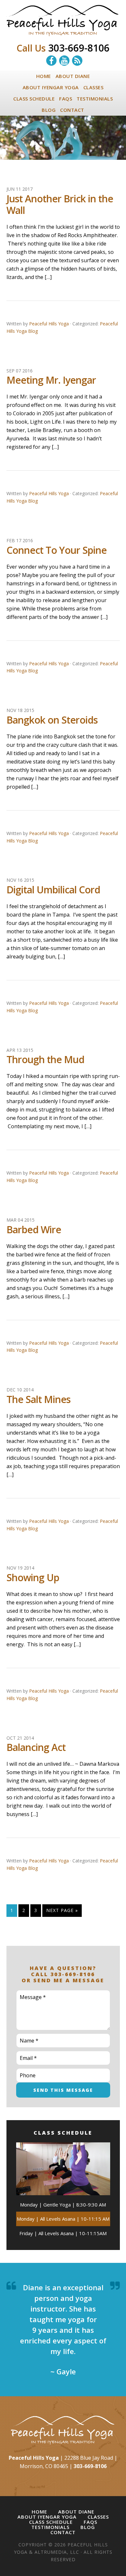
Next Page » (62, 1910)
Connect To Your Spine (57, 550)
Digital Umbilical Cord (53, 890)
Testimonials (50, 2527)
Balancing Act (36, 1747)
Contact (63, 2532)
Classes (98, 2517)
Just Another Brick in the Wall (60, 204)
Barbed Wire (34, 1230)
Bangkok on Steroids (52, 720)
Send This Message (63, 2090)
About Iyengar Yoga (47, 2517)
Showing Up (33, 1577)
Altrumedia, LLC (57, 2552)
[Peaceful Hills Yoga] (63, 33)
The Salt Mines (38, 1399)
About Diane (76, 2512)
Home (39, 2512)
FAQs (90, 2522)
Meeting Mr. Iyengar (51, 380)
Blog (88, 2527)
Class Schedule (51, 2522)
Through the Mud (45, 1059)
